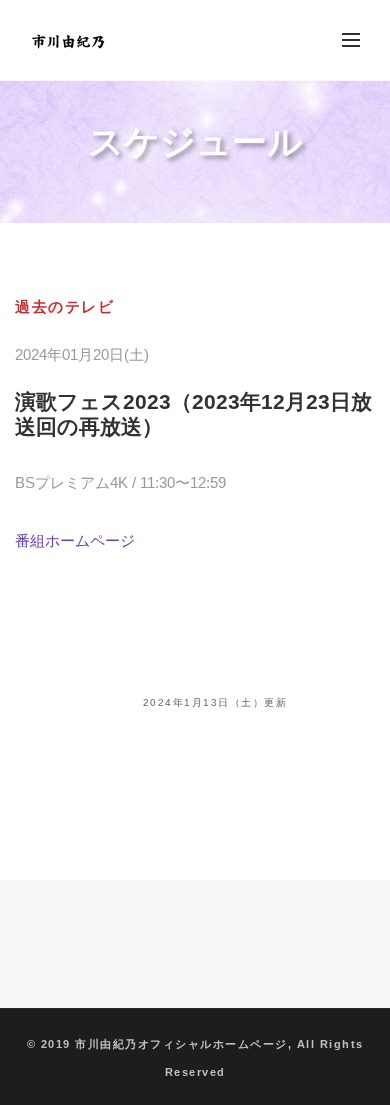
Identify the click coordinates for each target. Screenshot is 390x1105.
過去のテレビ (64, 306)
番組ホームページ (75, 540)
